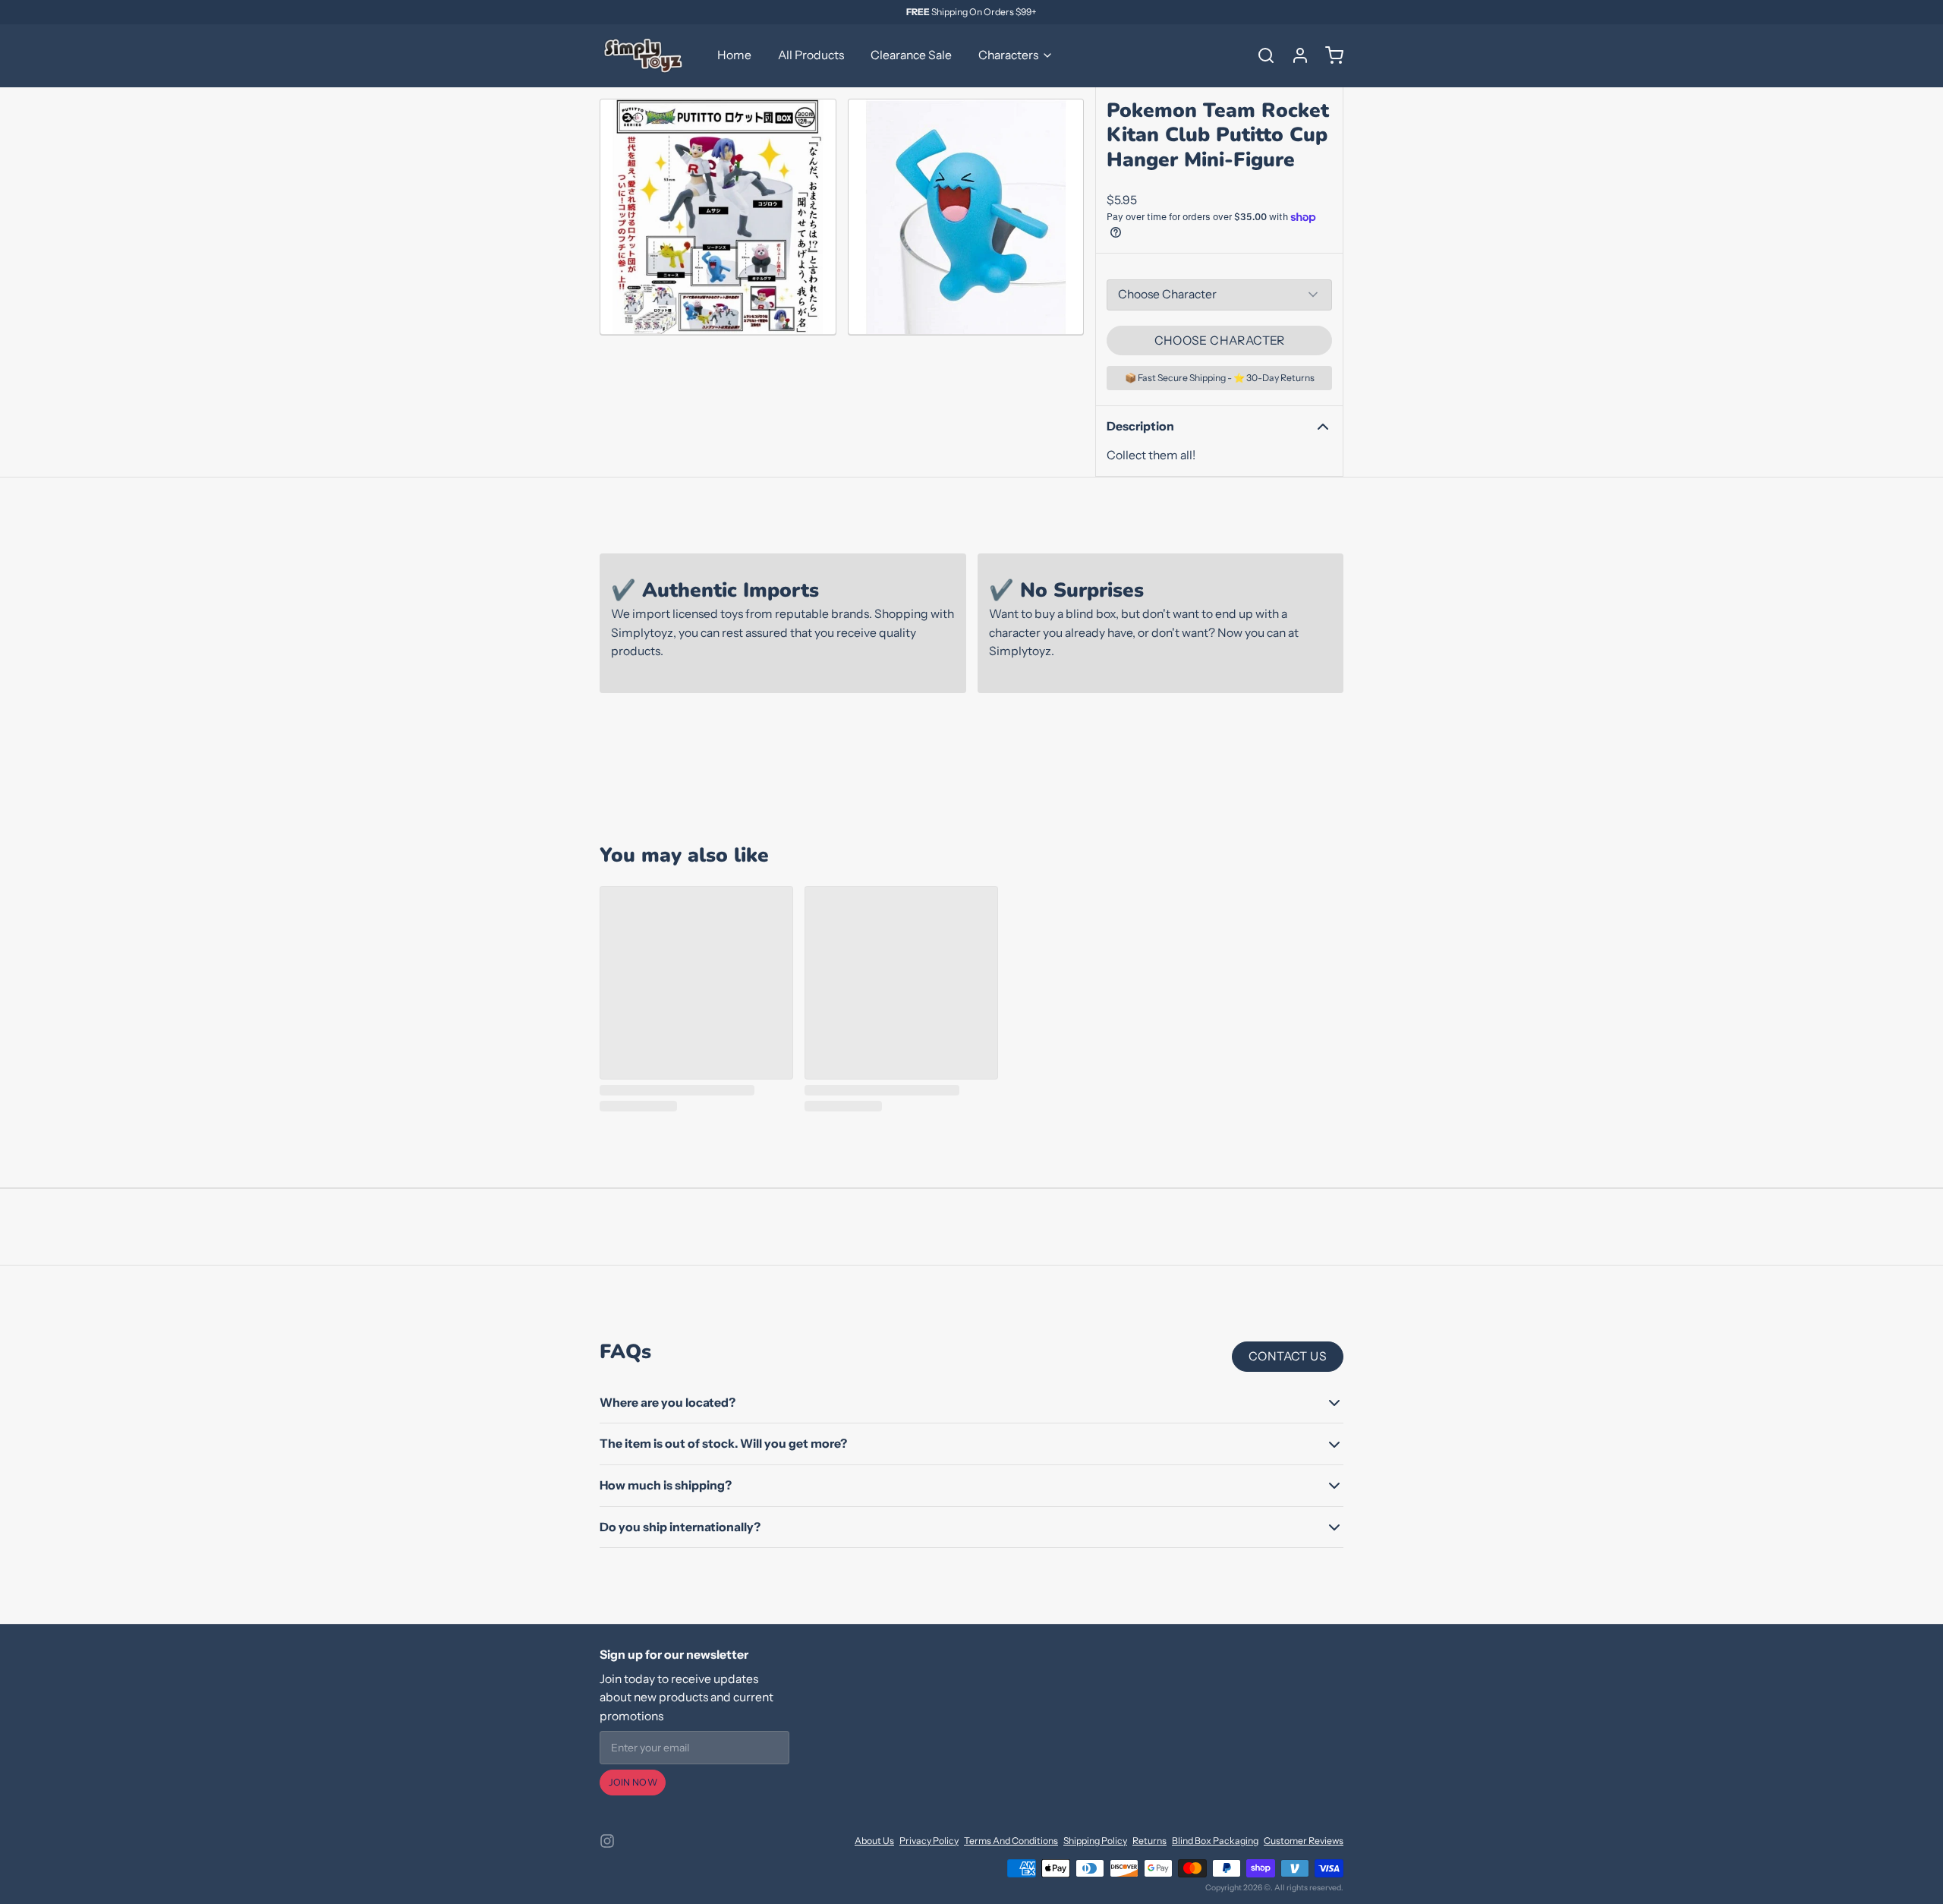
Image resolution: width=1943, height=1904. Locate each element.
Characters (1008, 55)
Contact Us (1288, 1356)
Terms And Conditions (1011, 1841)
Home (734, 55)
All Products (811, 55)
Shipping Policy (1095, 1841)
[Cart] (1329, 55)
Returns (1149, 1841)
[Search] (1261, 55)
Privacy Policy (929, 1841)
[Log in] (1295, 55)
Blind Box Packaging (1215, 1841)
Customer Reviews (1304, 1841)
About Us (874, 1841)
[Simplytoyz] (645, 55)
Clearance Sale (911, 55)
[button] (1219, 341)
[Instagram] (607, 1841)
